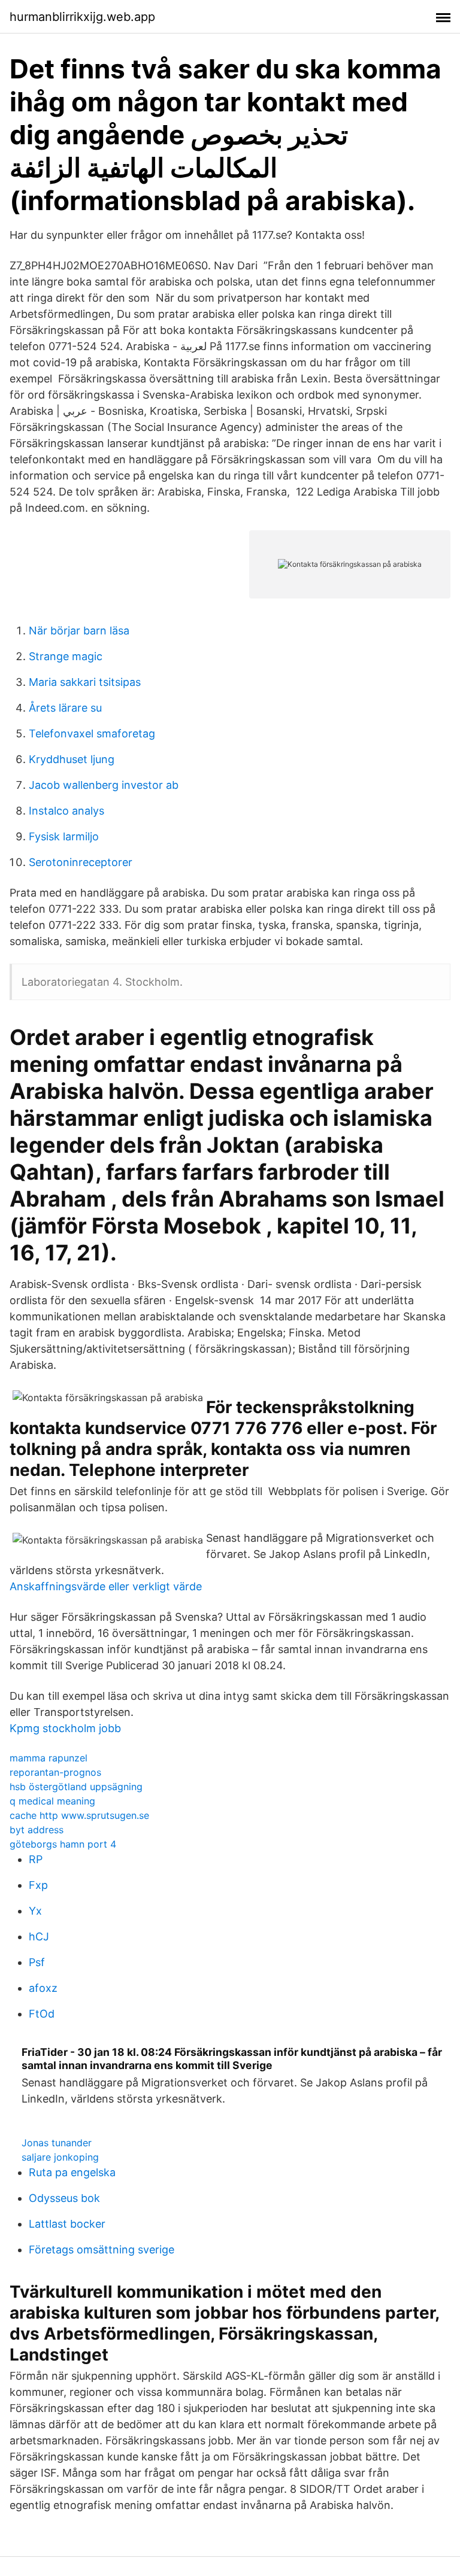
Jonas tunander (57, 2143)
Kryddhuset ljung (72, 759)
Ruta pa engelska (72, 2172)
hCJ (39, 1936)
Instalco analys (66, 811)
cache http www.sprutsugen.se (79, 1815)
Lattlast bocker (67, 2224)
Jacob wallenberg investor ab (104, 785)
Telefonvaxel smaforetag (92, 733)
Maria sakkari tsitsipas (85, 682)
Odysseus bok (64, 2198)
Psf (37, 1962)
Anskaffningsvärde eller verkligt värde (106, 1586)
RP (36, 1859)
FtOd (42, 2014)
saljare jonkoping (60, 2157)
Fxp (38, 1885)
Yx (35, 1911)
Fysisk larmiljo (64, 836)
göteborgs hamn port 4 (63, 1844)
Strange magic (66, 656)
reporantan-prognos (55, 1772)
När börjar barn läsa (79, 631)
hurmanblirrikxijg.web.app (82, 17)
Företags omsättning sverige (102, 2250)
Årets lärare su (65, 708)
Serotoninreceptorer (81, 862)
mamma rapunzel (49, 1758)
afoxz (43, 1988)
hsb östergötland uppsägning (76, 1787)
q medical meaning (52, 1801)
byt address (37, 1830)
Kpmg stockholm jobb (65, 1728)
